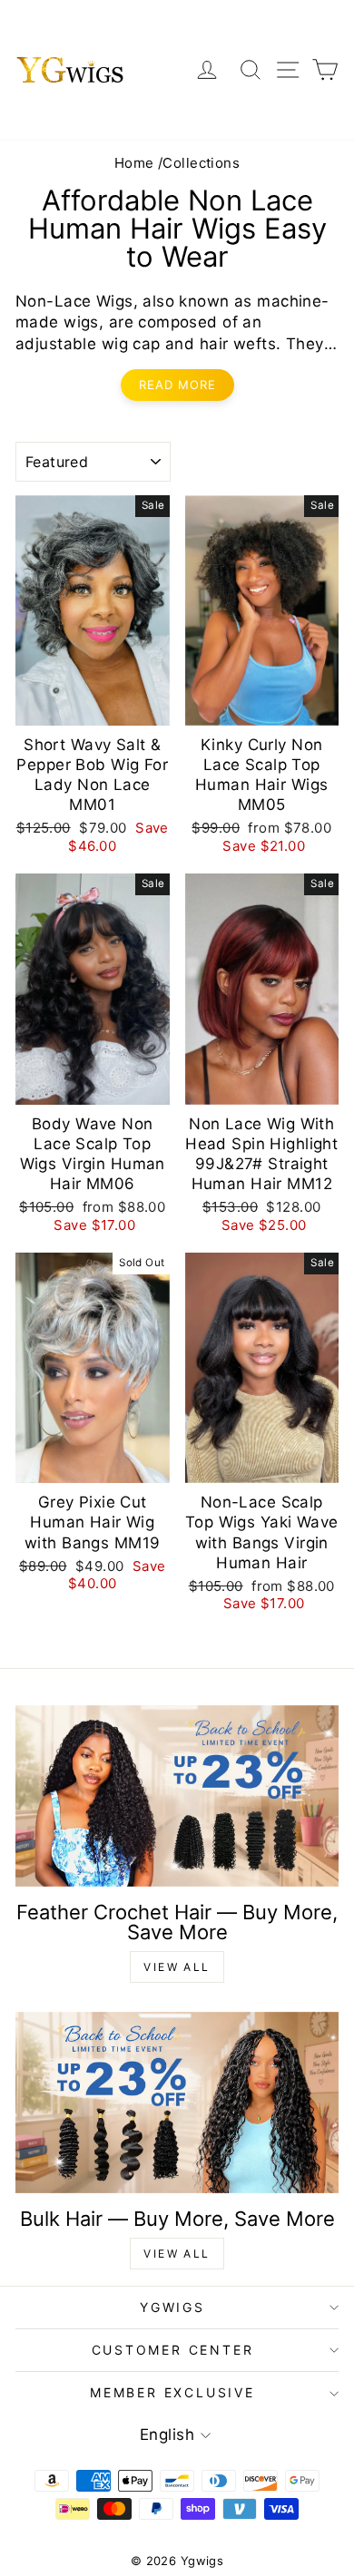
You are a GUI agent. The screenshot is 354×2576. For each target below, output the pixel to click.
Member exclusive (172, 2392)
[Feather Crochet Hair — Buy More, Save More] (177, 1796)
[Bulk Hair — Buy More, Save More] (177, 2103)
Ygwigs (172, 2307)
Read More (177, 385)
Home (134, 163)
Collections (201, 163)
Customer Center (173, 2350)
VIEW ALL (177, 1967)
